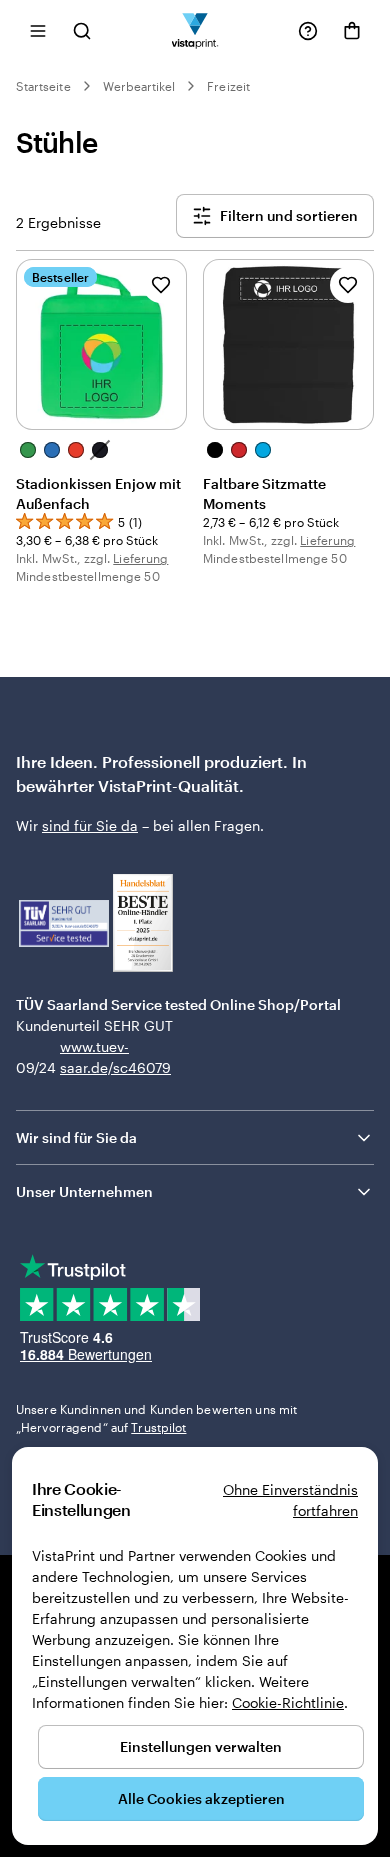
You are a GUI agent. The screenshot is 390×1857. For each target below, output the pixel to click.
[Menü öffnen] (38, 30)
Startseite (43, 86)
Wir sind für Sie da (76, 1137)
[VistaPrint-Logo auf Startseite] (195, 30)
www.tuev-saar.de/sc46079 (91, 1057)
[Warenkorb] (352, 31)
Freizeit (228, 86)
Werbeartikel (139, 86)
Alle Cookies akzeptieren (201, 1798)
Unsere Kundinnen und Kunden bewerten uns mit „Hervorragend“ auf (156, 1418)
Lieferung (140, 558)
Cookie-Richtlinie (288, 1702)
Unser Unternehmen (84, 1191)
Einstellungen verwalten (201, 1746)
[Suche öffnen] (82, 30)
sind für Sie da (90, 825)
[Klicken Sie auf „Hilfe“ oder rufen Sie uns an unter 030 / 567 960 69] (308, 31)
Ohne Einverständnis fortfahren (290, 1500)
